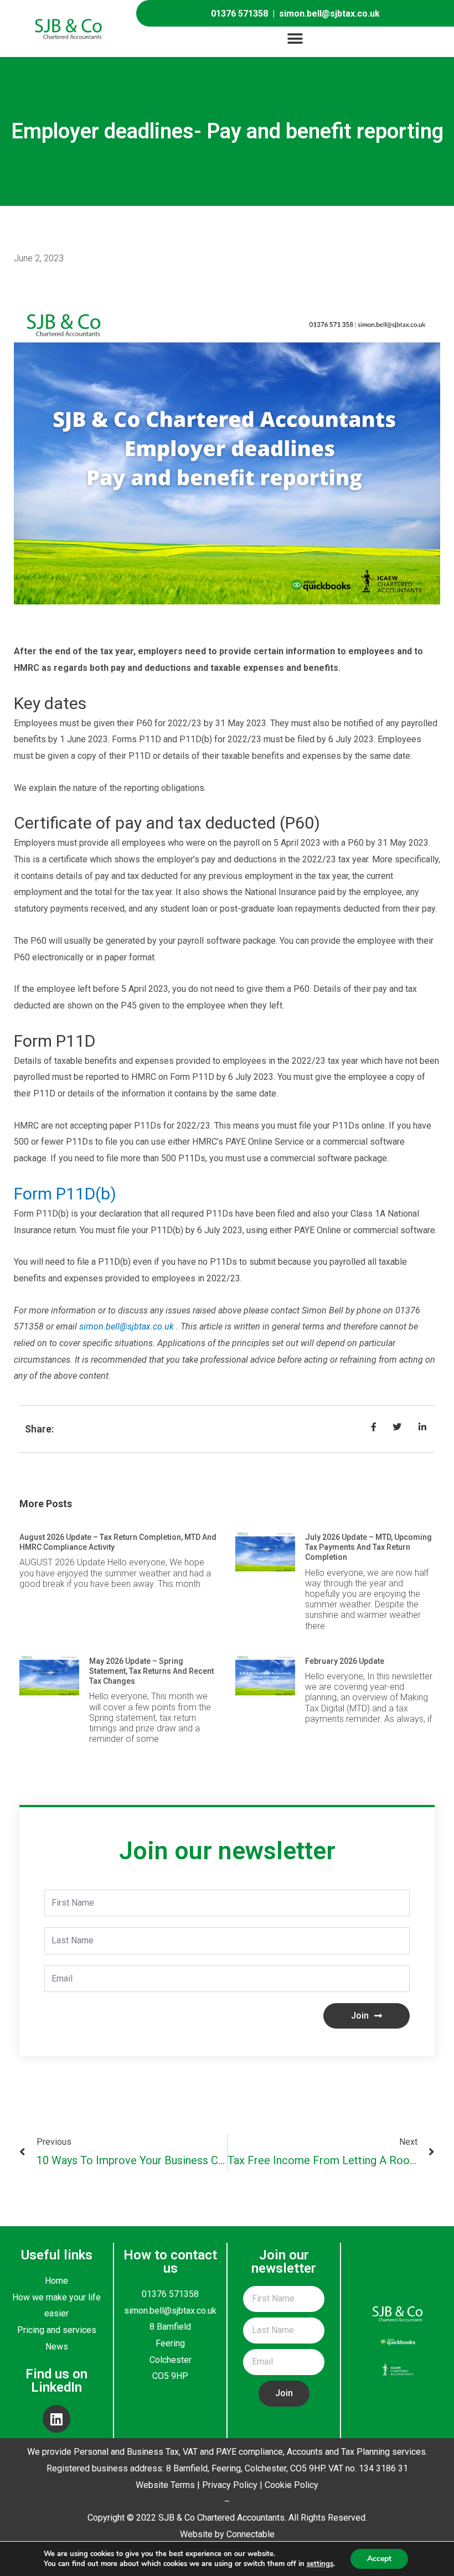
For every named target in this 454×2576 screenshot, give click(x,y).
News (57, 2347)
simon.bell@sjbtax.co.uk (329, 14)
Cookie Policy (292, 2485)
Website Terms (165, 2485)
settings (320, 2564)
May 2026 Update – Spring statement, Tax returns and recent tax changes (151, 1671)
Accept (379, 2559)
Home (56, 2281)
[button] (295, 39)
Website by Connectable (227, 2534)
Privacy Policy (230, 2485)
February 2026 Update (345, 1661)
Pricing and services (57, 2330)
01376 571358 (239, 14)
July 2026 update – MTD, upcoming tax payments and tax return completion (368, 1547)
